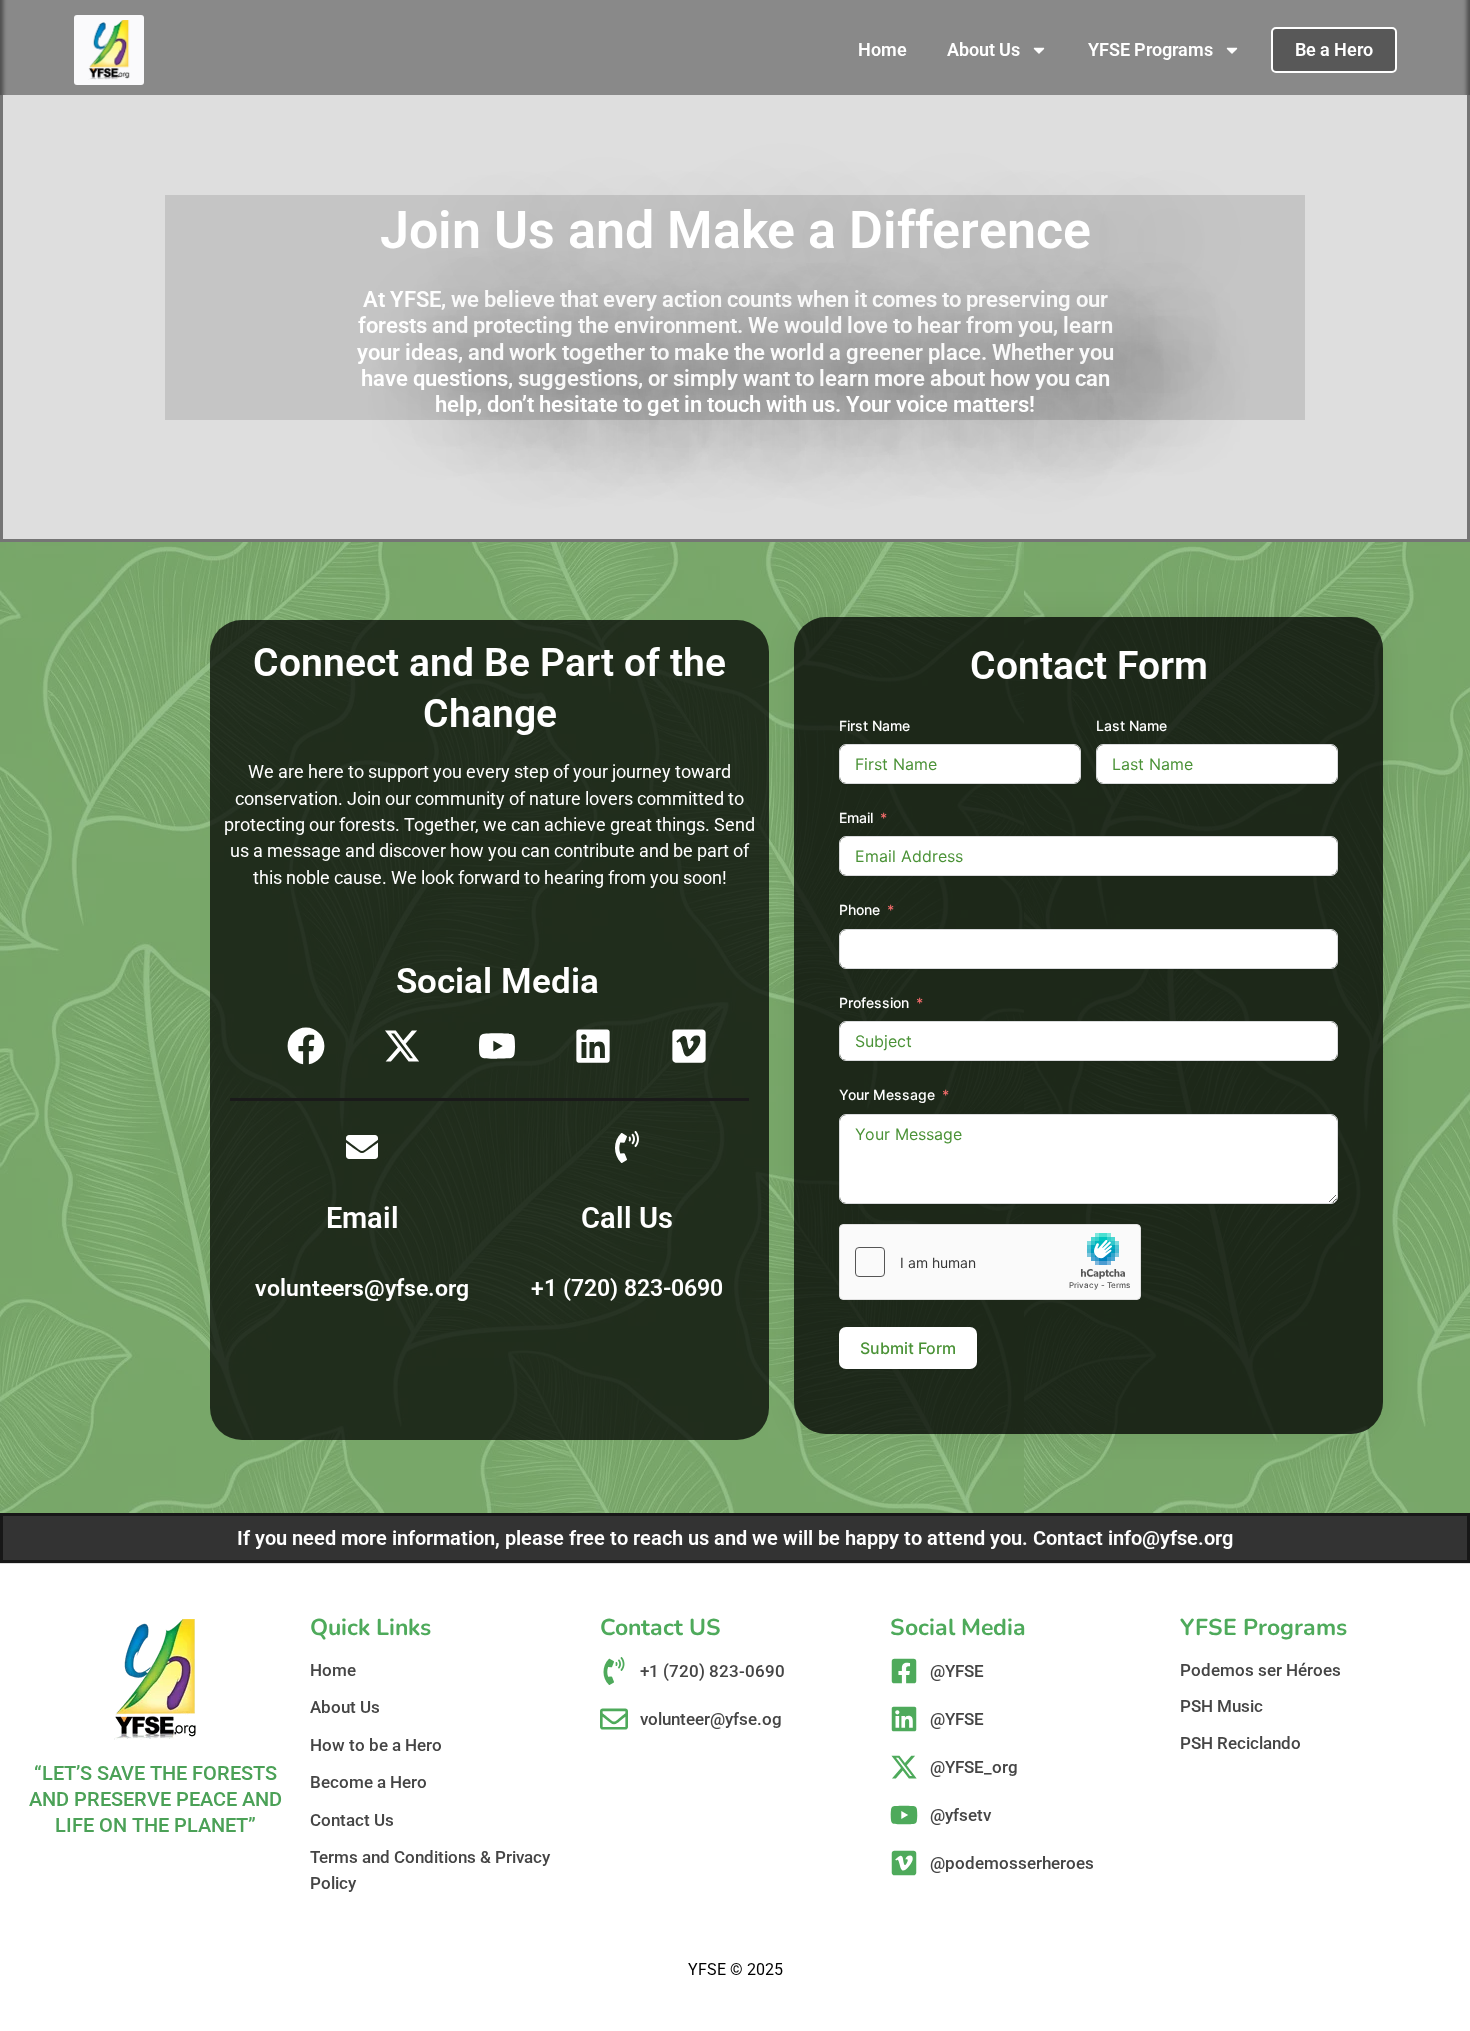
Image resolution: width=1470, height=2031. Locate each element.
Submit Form (908, 1348)
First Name (874, 725)
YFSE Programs (1150, 49)
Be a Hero (1334, 49)
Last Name (1131, 725)
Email (856, 817)
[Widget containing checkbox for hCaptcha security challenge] (990, 1262)
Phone (859, 909)
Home (882, 49)
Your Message (887, 1094)
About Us (983, 49)
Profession (874, 1002)
